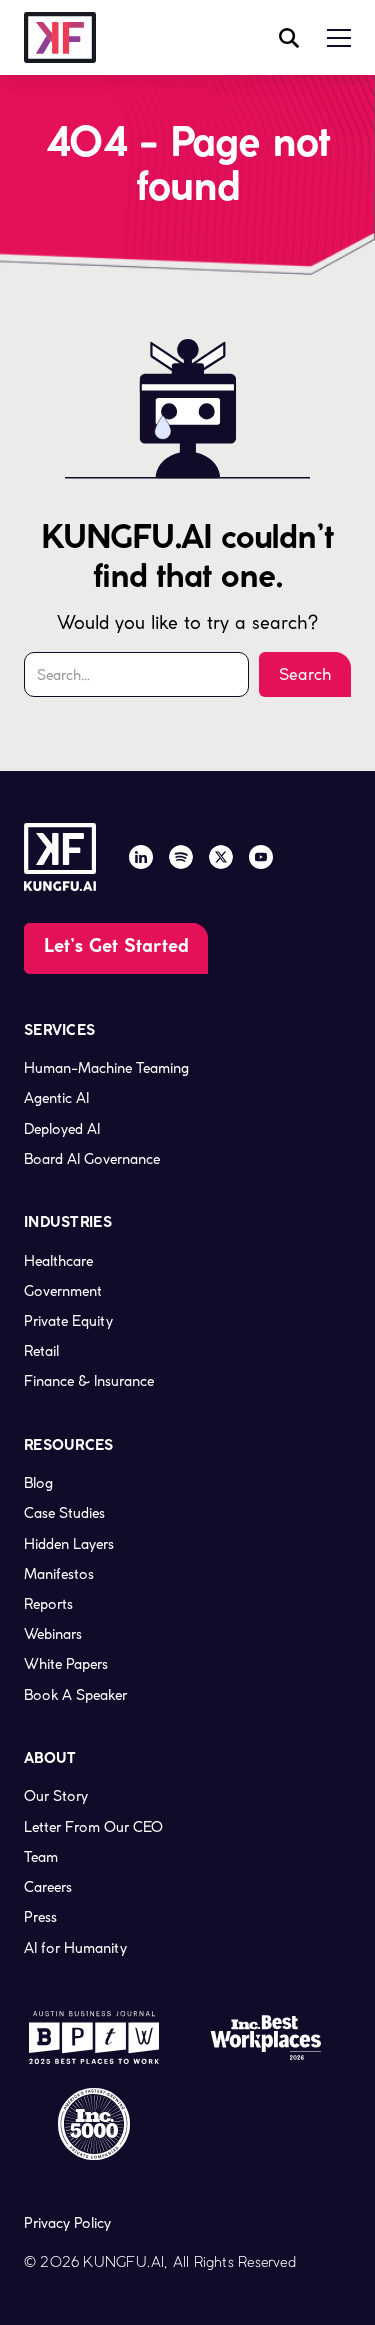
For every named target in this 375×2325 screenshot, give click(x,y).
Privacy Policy (67, 2223)
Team (41, 1857)
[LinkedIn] (141, 857)
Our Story (56, 1796)
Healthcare (58, 1261)
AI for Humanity (75, 1948)
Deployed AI (62, 1129)
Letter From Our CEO (93, 1827)
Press (40, 1917)
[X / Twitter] (221, 857)
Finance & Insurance (89, 1381)
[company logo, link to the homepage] (60, 37)
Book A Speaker (75, 1695)
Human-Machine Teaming (106, 1068)
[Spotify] (181, 857)
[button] (339, 38)
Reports (48, 1604)
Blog (38, 1483)
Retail (41, 1351)
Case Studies (64, 1513)
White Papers (66, 1664)
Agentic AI (56, 1098)
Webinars (53, 1634)
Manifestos (59, 1574)
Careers (48, 1887)
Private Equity (68, 1321)
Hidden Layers (69, 1544)
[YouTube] (261, 857)
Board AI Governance (92, 1159)
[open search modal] (289, 38)
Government (63, 1291)
